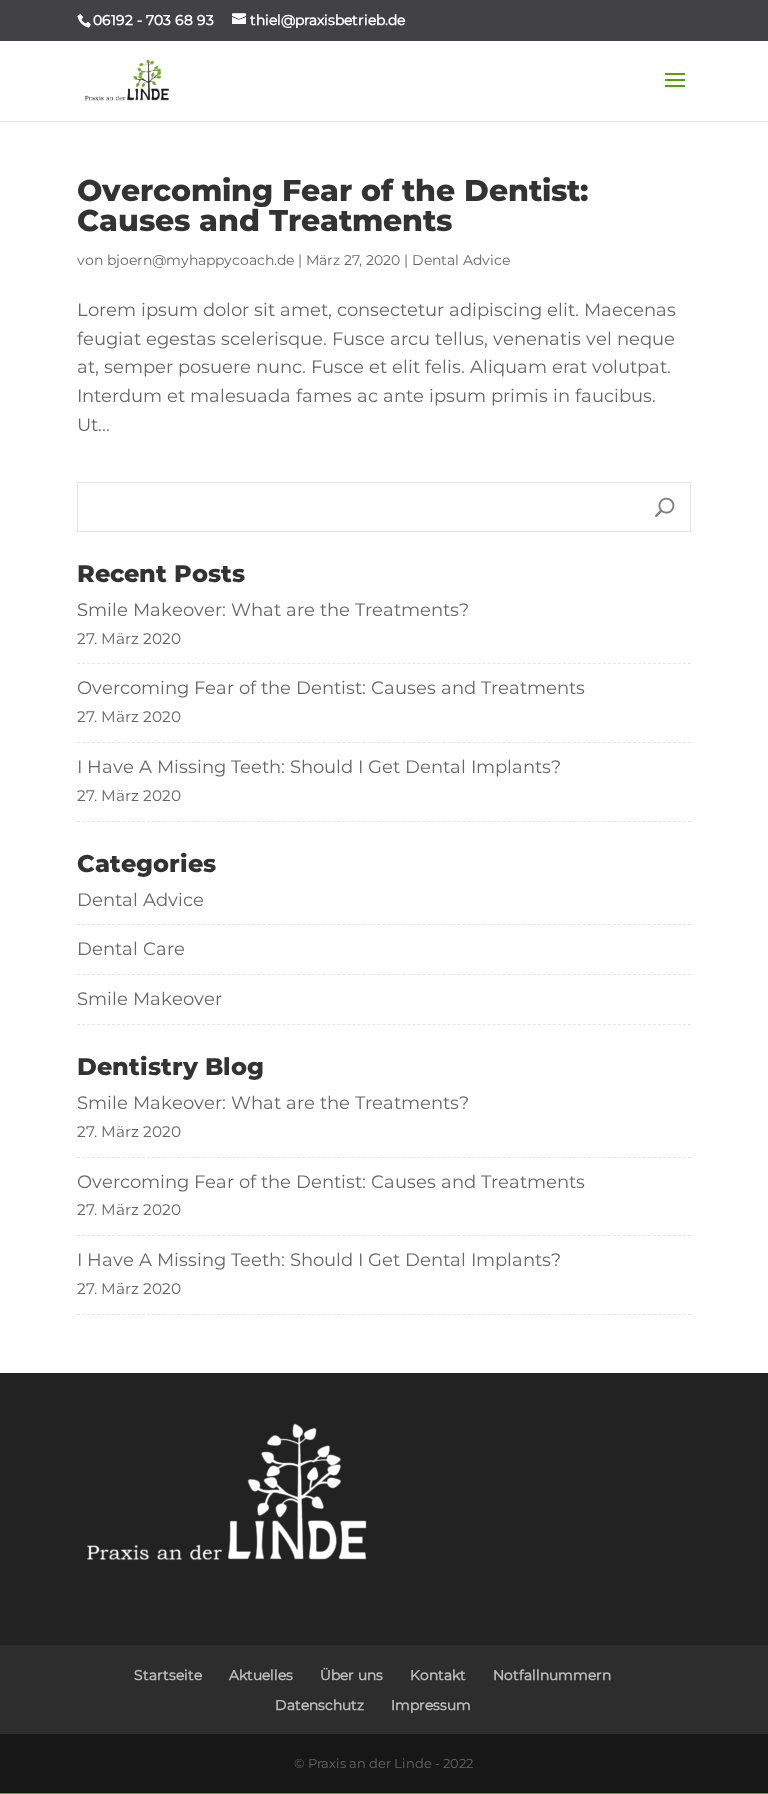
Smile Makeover (149, 999)
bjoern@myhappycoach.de (200, 260)
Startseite (168, 1675)
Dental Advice (461, 260)
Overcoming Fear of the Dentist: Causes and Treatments (332, 205)
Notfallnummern (552, 1675)
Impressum (431, 1705)
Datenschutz (319, 1705)
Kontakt (438, 1675)
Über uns (351, 1675)
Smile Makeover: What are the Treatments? (273, 610)
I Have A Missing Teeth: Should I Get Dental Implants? (319, 767)
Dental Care (131, 949)
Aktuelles (261, 1675)
